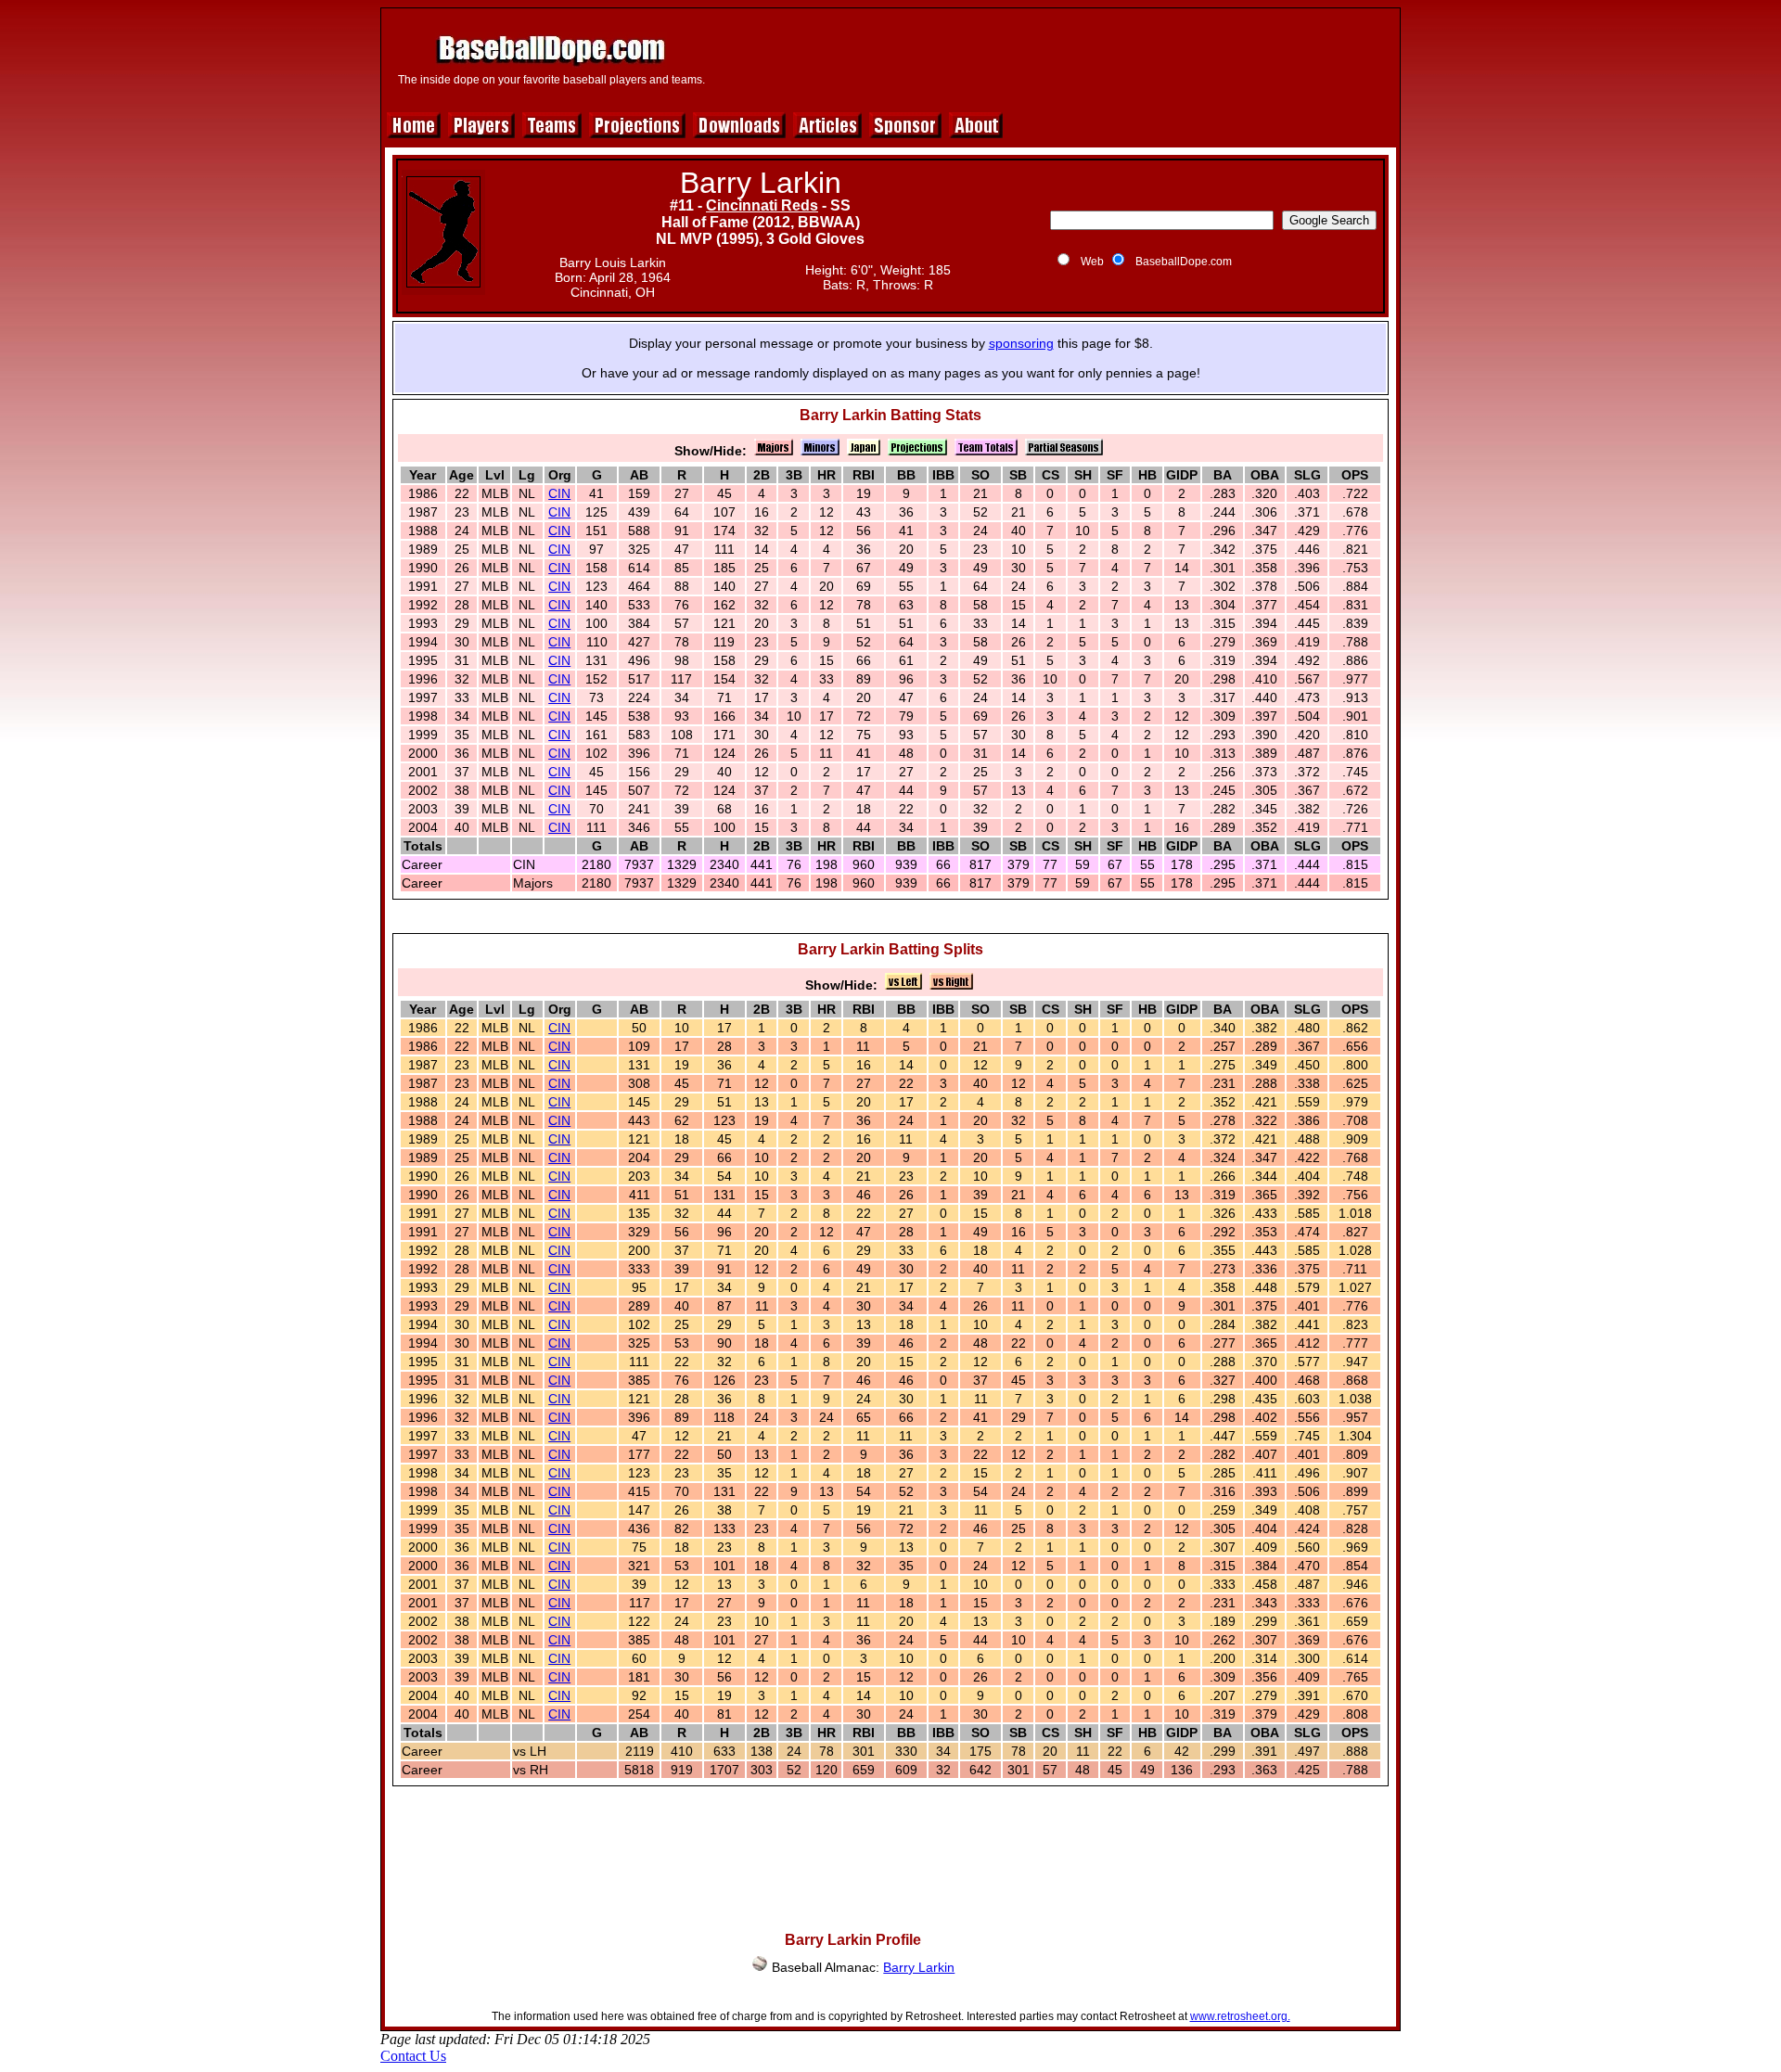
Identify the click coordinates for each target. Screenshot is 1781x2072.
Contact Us (413, 2056)
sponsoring (1021, 343)
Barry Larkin (919, 1967)
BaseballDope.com (1184, 262)
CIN (559, 493)
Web (1092, 262)
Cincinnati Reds (762, 205)
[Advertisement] (1055, 58)
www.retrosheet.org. (1240, 2016)
